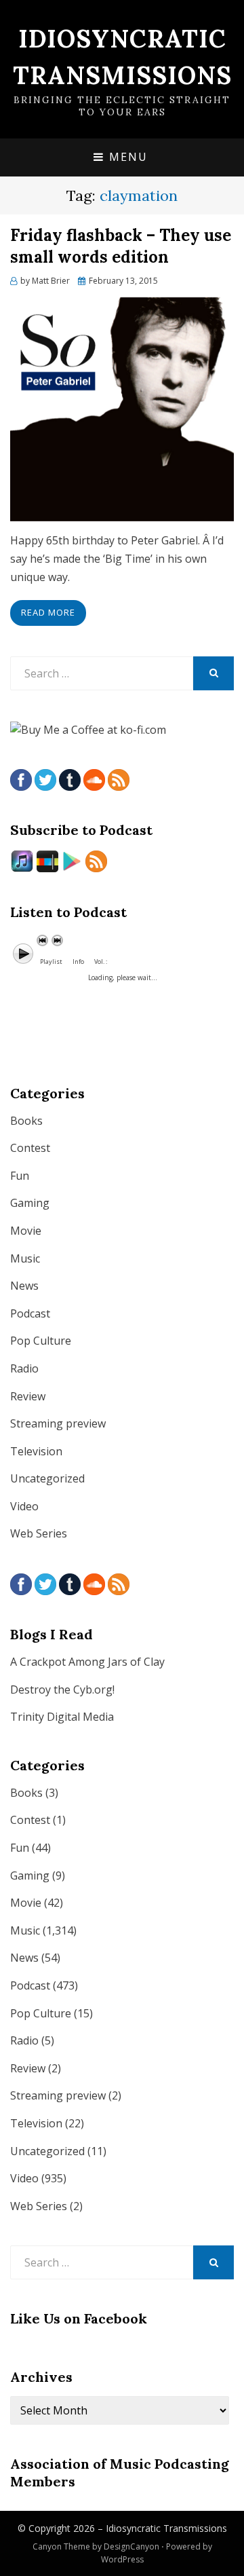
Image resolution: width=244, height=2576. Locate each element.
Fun (20, 1176)
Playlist (51, 962)
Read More (48, 612)
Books (26, 1121)
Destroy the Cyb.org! (62, 1690)
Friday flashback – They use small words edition (121, 246)
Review (28, 1396)
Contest (30, 1148)
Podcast (30, 1313)
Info (78, 962)
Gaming (30, 1203)
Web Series (39, 1533)
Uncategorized (47, 1478)
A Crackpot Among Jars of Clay (87, 1662)
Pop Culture (41, 1341)
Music (25, 1258)
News (24, 1286)
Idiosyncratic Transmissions (166, 2528)
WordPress (122, 2559)
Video (24, 1506)
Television (36, 1451)
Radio (24, 1368)
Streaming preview (58, 1423)
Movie (26, 1231)
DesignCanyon (131, 2546)
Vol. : (101, 962)
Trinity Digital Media (62, 1717)
